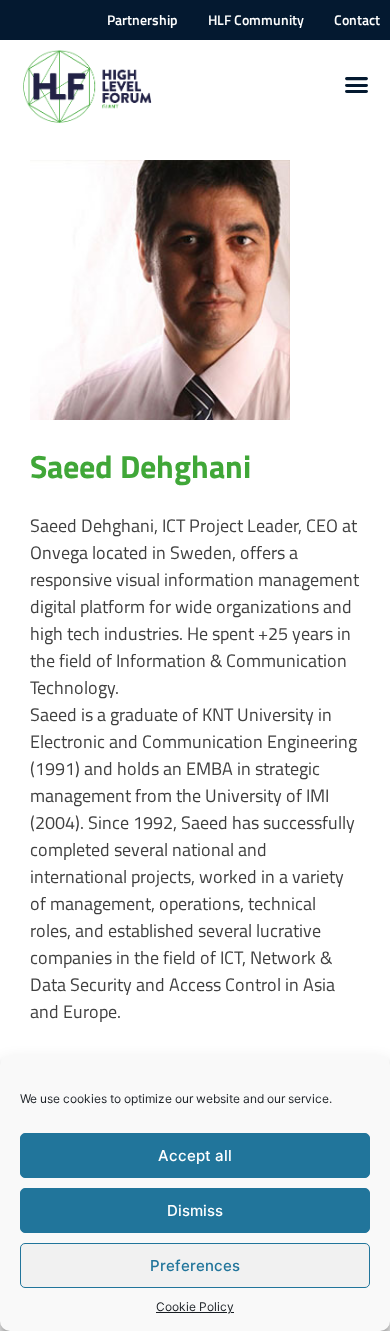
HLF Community (256, 20)
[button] (357, 85)
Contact (357, 20)
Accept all (195, 1155)
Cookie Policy (195, 1306)
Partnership (142, 20)
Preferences (195, 1265)
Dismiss (195, 1210)
